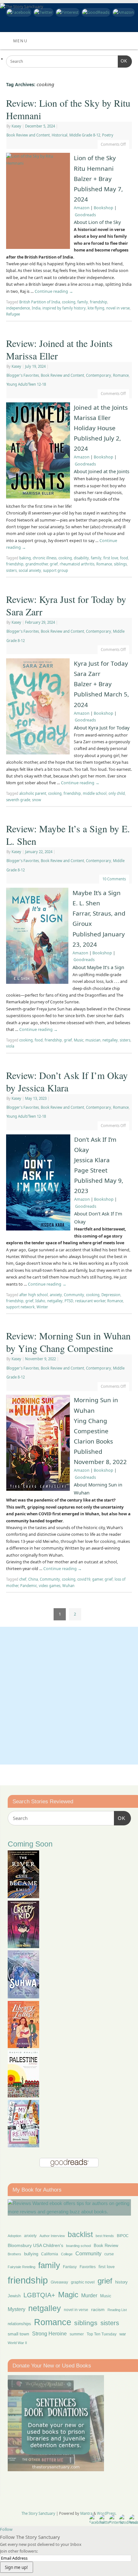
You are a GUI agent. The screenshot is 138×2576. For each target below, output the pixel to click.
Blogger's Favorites (23, 375)
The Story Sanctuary (38, 2513)
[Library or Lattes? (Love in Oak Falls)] (23, 2046)
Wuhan (68, 1586)
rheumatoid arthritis (77, 564)
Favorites (88, 2267)
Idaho (40, 1301)
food (124, 558)
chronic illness (45, 558)
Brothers (14, 2254)
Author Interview (52, 2236)
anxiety (56, 1295)
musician (93, 1040)
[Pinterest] (67, 12)
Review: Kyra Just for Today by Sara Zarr (66, 605)
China (33, 1579)
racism (98, 2309)
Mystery (17, 2309)
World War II (17, 2343)
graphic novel (83, 2282)
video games (50, 1586)
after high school (34, 1295)
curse (109, 2254)
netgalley (110, 1040)
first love (111, 558)
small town (18, 2334)
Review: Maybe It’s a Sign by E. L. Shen (68, 835)
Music (79, 1040)
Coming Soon (30, 1844)
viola (10, 1046)
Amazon (82, 208)
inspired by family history (64, 308)
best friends (105, 2236)
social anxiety (30, 570)
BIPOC (123, 2236)
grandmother (37, 564)
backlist (80, 2234)
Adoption (14, 2236)
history (121, 2282)
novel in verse (118, 308)
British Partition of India (40, 302)
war (123, 2334)
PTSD (69, 1301)
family (83, 302)
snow (37, 800)
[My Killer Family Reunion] (23, 2146)
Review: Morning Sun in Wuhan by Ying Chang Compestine (68, 1342)
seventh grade (18, 800)
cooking (69, 302)
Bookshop (103, 208)
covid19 (84, 1579)
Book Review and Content (28, 135)
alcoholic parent (33, 793)
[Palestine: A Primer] (23, 2096)
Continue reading (54, 291)
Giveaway (59, 2282)
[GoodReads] (95, 12)
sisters (11, 570)
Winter (42, 1307)
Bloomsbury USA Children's (35, 2245)
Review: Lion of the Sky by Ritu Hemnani (68, 109)
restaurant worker (90, 1301)
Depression (111, 1295)
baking (25, 558)
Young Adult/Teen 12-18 (26, 384)
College (67, 2254)
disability (81, 558)
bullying (31, 2254)
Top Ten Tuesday (102, 2334)
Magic (68, 2295)
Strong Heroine (49, 2334)
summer (77, 2334)
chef (23, 1579)
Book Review (106, 2246)
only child (117, 793)
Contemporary (99, 375)
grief (54, 564)
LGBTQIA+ (39, 2295)
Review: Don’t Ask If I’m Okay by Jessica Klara (67, 1081)
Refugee (13, 314)
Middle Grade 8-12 (85, 135)
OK (123, 61)
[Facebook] (18, 12)
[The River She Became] (23, 1896)
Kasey (16, 126)
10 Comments (114, 879)
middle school (95, 793)
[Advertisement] (69, 1696)
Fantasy (70, 2267)
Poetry (108, 135)
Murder (89, 2295)
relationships (19, 2324)
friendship (99, 302)
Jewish (14, 2296)
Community (74, 1295)
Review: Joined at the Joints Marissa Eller (59, 349)
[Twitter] (43, 12)
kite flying (96, 308)
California (50, 2254)
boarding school (78, 2246)
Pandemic (29, 1586)
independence (18, 308)
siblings (120, 564)
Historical (60, 135)
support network (20, 1307)
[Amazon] (123, 12)
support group (56, 570)
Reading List (117, 2310)
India (36, 308)
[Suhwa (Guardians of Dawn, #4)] (23, 1997)
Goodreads (85, 215)
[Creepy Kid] (23, 1946)
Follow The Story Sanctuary (30, 2537)
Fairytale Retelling (22, 2267)
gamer (97, 1579)
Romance (121, 375)
